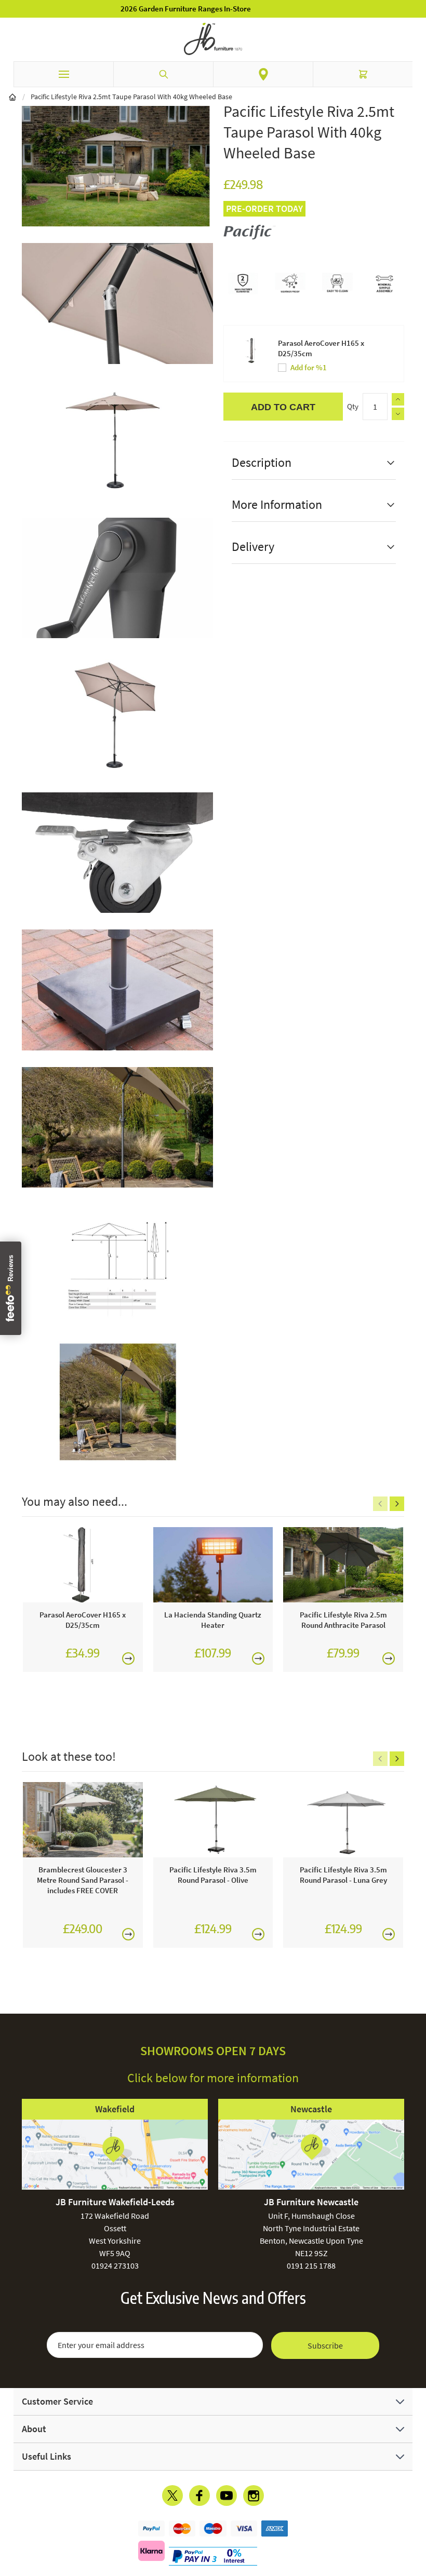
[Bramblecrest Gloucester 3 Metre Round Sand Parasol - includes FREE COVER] (83, 1820)
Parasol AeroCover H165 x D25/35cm (321, 348)
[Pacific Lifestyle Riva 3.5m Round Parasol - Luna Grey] (343, 1820)
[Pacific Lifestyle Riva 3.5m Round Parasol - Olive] (213, 1820)
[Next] (397, 1504)
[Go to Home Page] (12, 97)
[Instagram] (254, 2496)
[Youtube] (227, 2496)
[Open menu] (63, 74)
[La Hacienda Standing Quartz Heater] (213, 1565)
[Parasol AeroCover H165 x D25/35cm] (83, 1565)
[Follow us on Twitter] (172, 2496)
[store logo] (213, 39)
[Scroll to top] (416, 2507)
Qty (353, 406)
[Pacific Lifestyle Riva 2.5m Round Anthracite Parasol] (343, 1565)
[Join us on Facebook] (199, 2496)
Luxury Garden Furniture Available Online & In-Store (213, 9)
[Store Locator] (263, 74)
